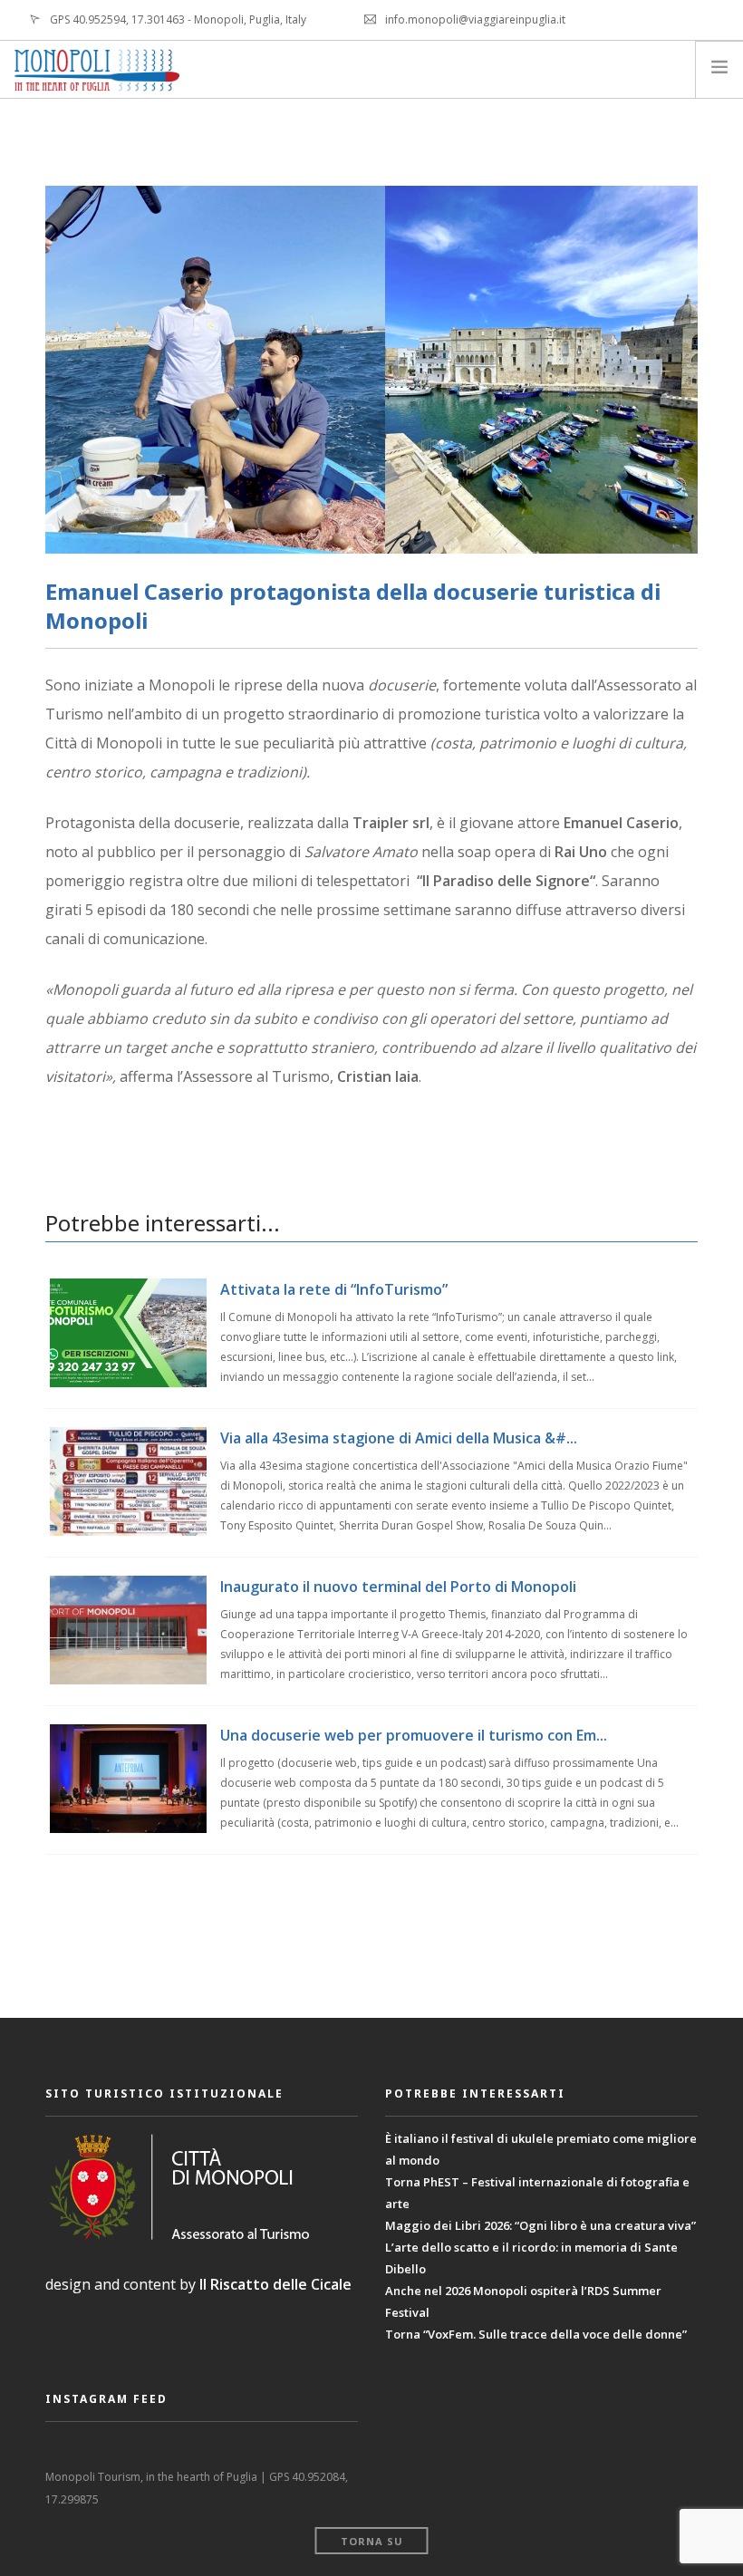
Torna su (372, 2541)
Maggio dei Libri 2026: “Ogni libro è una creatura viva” (540, 2225)
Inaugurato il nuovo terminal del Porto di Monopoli (398, 1587)
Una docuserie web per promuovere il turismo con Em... (414, 1735)
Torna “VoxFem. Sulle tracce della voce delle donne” (536, 2334)
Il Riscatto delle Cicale (275, 2284)
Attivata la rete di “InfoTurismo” (334, 1289)
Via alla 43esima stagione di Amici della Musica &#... (399, 1438)
